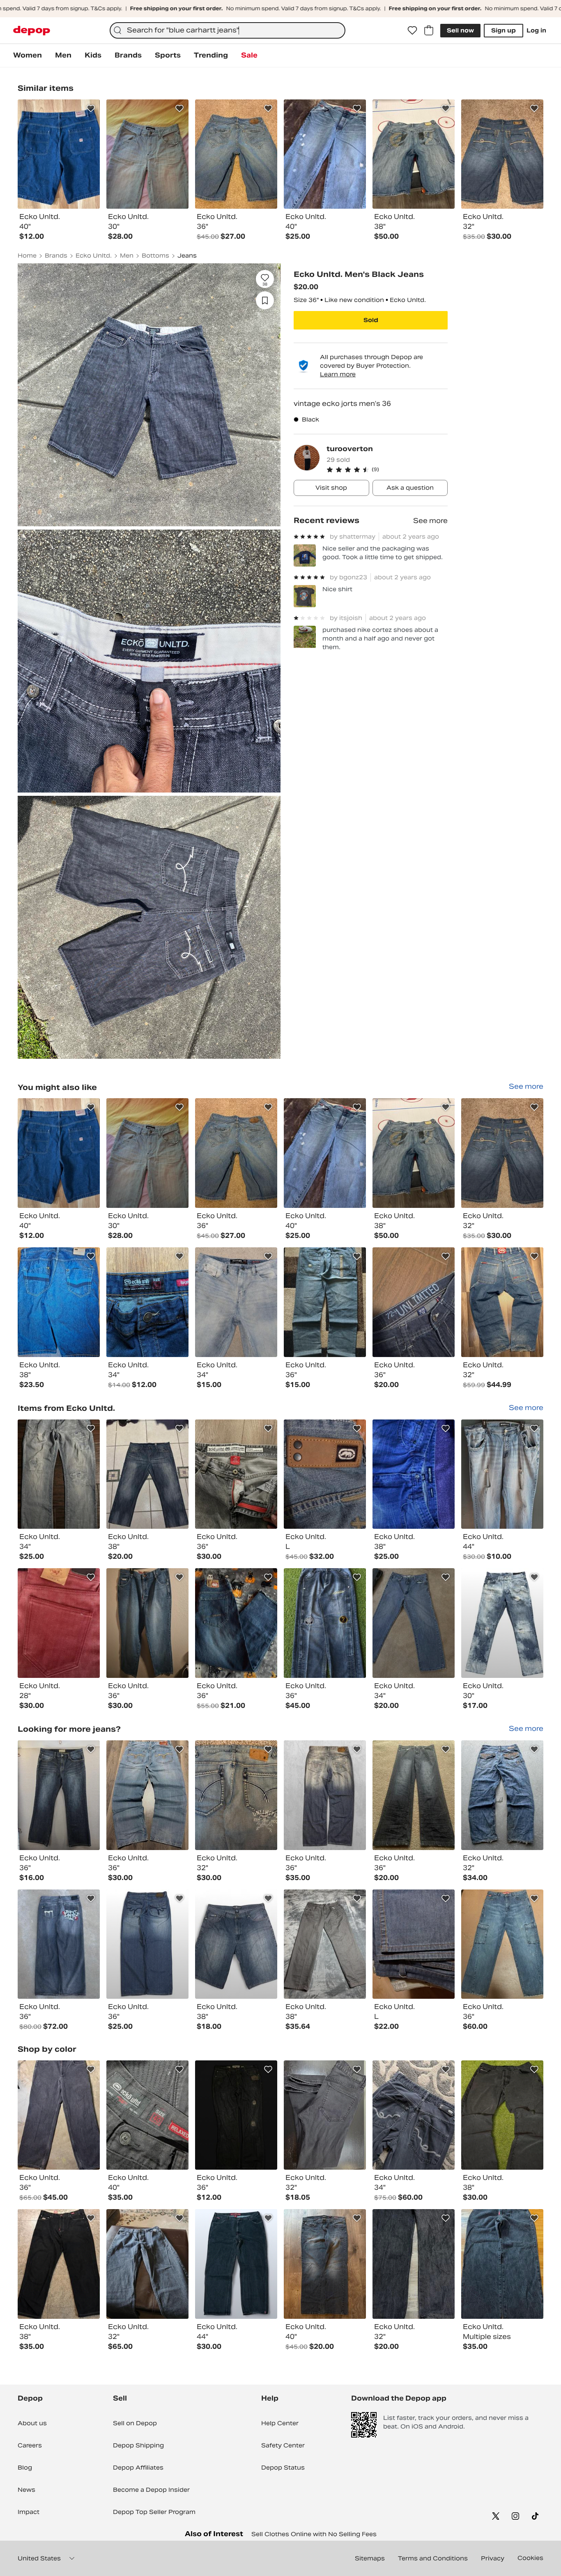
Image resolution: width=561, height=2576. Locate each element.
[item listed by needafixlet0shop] (325, 1944)
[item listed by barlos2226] (59, 1474)
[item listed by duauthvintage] (414, 2115)
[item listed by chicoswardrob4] (147, 1795)
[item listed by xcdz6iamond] (236, 1623)
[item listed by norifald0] (414, 1474)
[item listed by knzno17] (147, 2115)
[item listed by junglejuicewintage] (59, 2115)
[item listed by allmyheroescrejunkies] (236, 1474)
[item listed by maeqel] (325, 1302)
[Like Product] (91, 108)
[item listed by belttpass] (414, 1302)
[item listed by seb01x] (502, 1153)
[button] (387, 470)
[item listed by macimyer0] (325, 1153)
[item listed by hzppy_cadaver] (502, 1944)
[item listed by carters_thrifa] (414, 1795)
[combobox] (228, 30)
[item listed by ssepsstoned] (502, 1795)
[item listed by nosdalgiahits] (502, 1474)
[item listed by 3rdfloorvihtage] (325, 1795)
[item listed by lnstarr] (236, 2264)
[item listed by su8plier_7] (147, 1302)
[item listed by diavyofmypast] (236, 2115)
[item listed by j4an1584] (59, 1623)
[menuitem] (28, 55)
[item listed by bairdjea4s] (59, 1795)
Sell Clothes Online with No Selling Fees (314, 2534)
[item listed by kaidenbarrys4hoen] (325, 1623)
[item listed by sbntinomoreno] (502, 2264)
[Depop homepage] (32, 31)
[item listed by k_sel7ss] (414, 2264)
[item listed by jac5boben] (59, 2264)
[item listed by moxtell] (59, 1302)
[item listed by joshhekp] (414, 1623)
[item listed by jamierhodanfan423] (59, 1153)
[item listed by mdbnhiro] (325, 2264)
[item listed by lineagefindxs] (502, 1302)
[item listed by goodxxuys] (502, 1623)
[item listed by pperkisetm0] (502, 2115)
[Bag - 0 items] (429, 30)
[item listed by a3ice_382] (236, 1795)
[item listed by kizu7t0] (59, 1944)
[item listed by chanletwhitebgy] (236, 1944)
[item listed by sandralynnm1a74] (147, 2264)
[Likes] (412, 30)
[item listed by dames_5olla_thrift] (147, 1944)
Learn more (338, 374)
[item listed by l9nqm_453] (236, 1302)
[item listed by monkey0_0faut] (147, 1474)
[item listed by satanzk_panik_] (147, 1153)
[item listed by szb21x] (236, 1153)
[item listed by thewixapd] (325, 1474)
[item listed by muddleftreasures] (325, 2115)
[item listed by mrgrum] (414, 1944)
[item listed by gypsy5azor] (147, 1623)
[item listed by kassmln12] (414, 1153)
